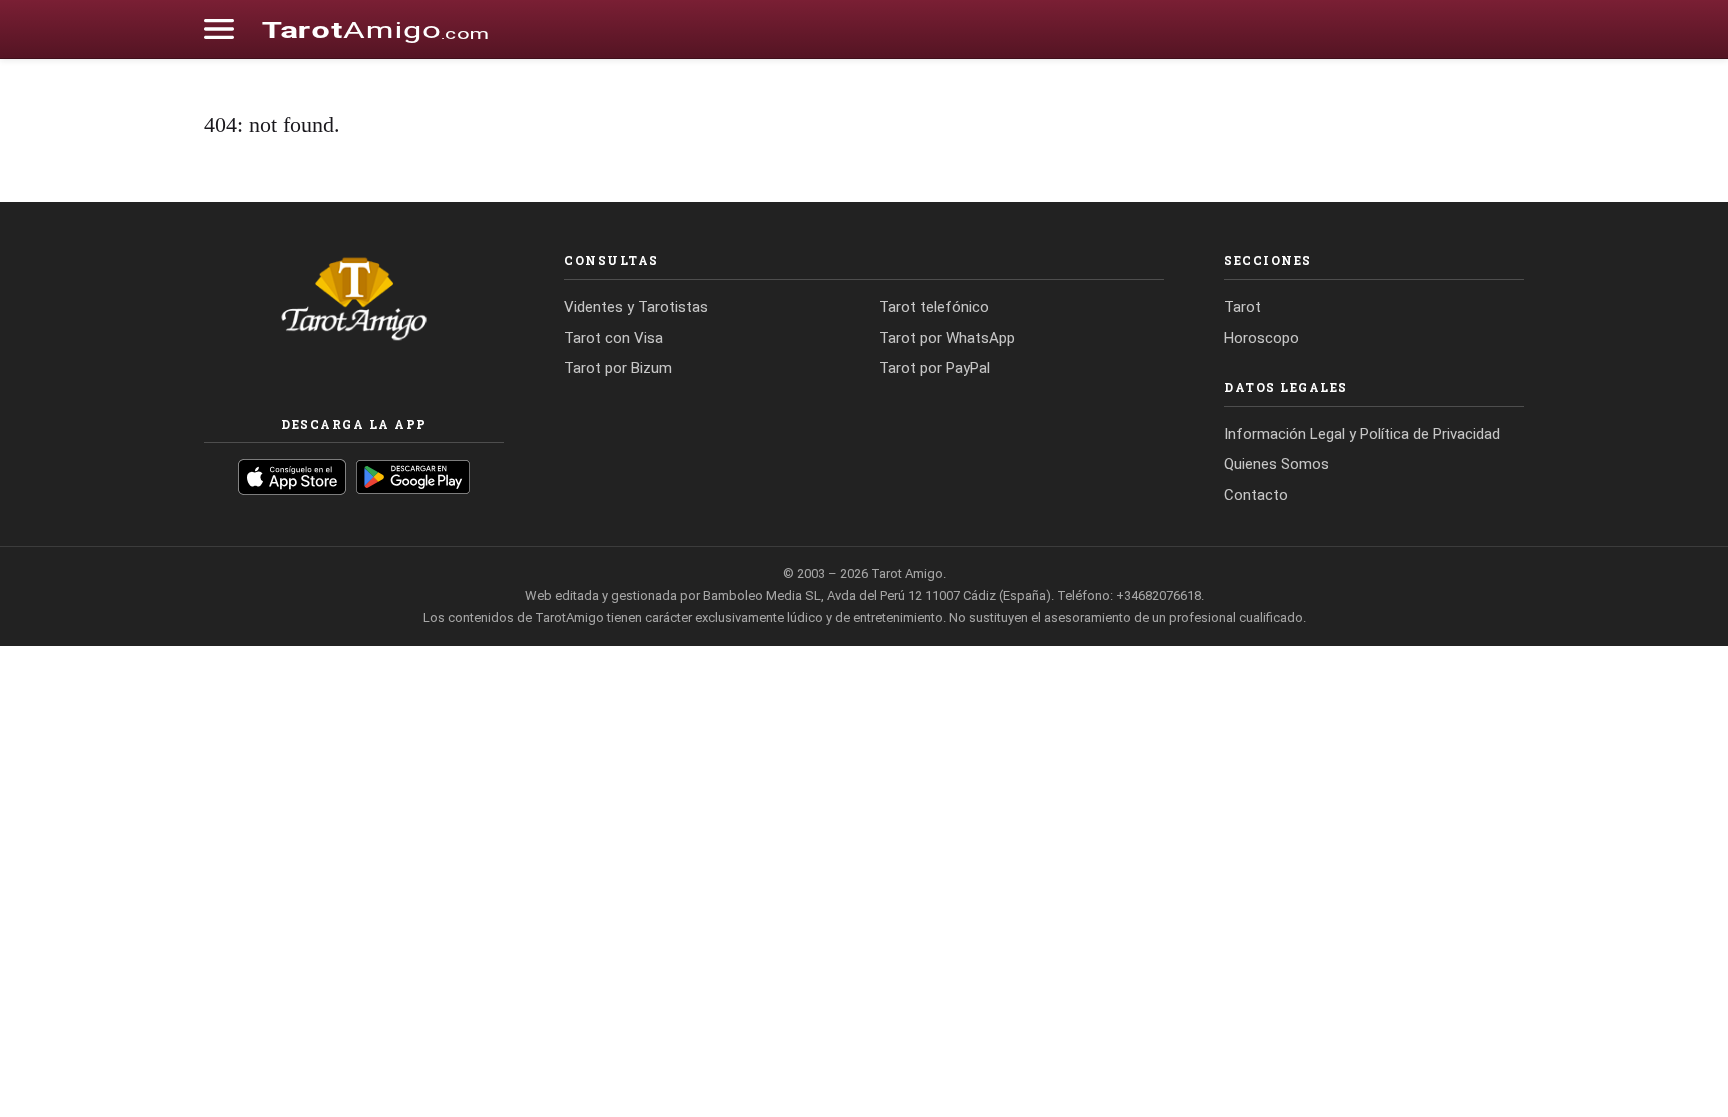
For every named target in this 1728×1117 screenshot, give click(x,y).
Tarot (1242, 307)
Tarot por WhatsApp (947, 338)
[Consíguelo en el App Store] (292, 477)
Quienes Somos (1276, 464)
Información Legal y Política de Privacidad (1362, 434)
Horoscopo (1261, 338)
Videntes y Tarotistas (636, 307)
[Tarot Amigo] (375, 29)
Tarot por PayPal (934, 368)
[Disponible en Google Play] (413, 477)
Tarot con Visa (613, 338)
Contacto (1256, 495)
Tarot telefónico (934, 307)
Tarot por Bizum (618, 368)
